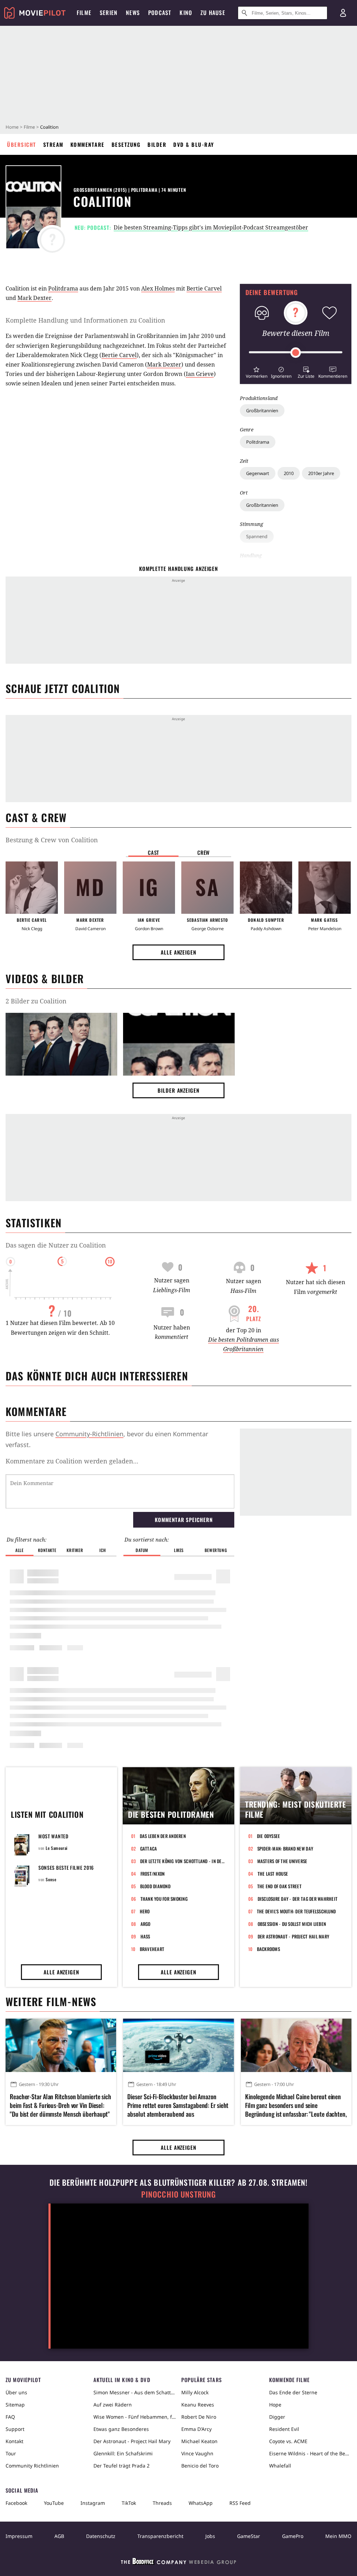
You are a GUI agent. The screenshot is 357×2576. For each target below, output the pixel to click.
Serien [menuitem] (109, 13)
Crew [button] (204, 852)
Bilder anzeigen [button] (178, 1090)
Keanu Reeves (198, 2405)
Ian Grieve (200, 374)
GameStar (249, 2536)
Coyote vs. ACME (288, 2441)
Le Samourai (57, 1848)
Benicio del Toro (200, 2466)
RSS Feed (240, 2503)
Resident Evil (284, 2429)
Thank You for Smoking (164, 1899)
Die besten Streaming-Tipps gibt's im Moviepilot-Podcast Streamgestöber (211, 227)
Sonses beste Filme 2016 (66, 1867)
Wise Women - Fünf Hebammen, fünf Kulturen (135, 2417)
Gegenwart (258, 473)
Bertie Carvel (204, 288)
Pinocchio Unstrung (179, 2194)
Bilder (157, 144)
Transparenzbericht (160, 2536)
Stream (53, 144)
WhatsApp (201, 2503)
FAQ (10, 2417)
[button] (256, 372)
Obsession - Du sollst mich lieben (292, 1924)
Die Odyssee (269, 1836)
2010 (289, 473)
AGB (59, 2536)
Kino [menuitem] (186, 13)
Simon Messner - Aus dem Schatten (135, 2392)
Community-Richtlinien (89, 1434)
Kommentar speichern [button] (184, 1520)
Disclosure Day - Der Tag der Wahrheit (298, 1899)
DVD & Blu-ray (194, 144)
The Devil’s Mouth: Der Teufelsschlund (297, 1911)
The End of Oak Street (279, 1886)
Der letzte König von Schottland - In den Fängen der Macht (183, 1861)
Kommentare (88, 144)
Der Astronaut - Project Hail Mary (294, 1936)
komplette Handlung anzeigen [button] (178, 568)
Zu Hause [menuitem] (213, 13)
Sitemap (15, 2405)
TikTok (129, 2503)
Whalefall (280, 2466)
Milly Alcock (195, 2392)
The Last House (273, 1874)
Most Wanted (54, 1836)
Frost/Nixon (153, 1874)
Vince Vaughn (197, 2453)
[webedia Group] (178, 2563)
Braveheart (152, 1949)
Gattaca (149, 1848)
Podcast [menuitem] (160, 13)
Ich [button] (102, 1550)
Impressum (19, 2536)
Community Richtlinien (32, 2466)
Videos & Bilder (45, 978)
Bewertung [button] (216, 1550)
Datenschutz (101, 2536)
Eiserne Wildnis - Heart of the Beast (310, 2453)
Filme (29, 127)
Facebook (16, 2503)
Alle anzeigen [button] (178, 952)
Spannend (257, 536)
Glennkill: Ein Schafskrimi (123, 2453)
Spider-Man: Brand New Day (285, 1848)
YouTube (54, 2503)
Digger (277, 2417)
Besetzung (126, 144)
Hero (145, 1911)
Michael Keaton (199, 2441)
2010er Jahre (321, 473)
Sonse (51, 1879)
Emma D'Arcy (196, 2429)
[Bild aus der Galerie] (61, 1046)
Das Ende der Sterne (293, 2392)
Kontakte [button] (47, 1550)
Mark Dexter (35, 298)
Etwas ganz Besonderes (121, 2429)
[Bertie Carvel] (32, 888)
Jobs (210, 2536)
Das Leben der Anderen (163, 1836)
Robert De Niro (199, 2417)
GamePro (293, 2536)
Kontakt (14, 2441)
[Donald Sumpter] (266, 888)
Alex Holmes (158, 288)
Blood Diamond (155, 1886)
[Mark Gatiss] (325, 888)
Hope (275, 2405)
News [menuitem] (133, 13)
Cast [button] (153, 852)
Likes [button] (179, 1550)
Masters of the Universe (282, 1861)
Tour (11, 2453)
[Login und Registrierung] (343, 13)
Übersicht (22, 144)
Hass (145, 1936)
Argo (146, 1924)
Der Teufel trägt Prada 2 (121, 2466)
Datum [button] (142, 1550)
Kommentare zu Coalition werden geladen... (72, 1461)
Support (15, 2429)
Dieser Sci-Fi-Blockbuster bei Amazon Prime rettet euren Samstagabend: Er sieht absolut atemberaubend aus (178, 2105)
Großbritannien (262, 410)
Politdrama (258, 442)
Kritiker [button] (75, 1550)
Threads (162, 2503)
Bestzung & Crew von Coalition (52, 840)
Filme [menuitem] (84, 13)
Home (12, 127)
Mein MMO (338, 2536)
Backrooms (268, 1949)
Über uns (16, 2392)
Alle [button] (19, 1550)
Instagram (93, 2503)
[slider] (296, 353)
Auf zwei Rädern (113, 2405)
